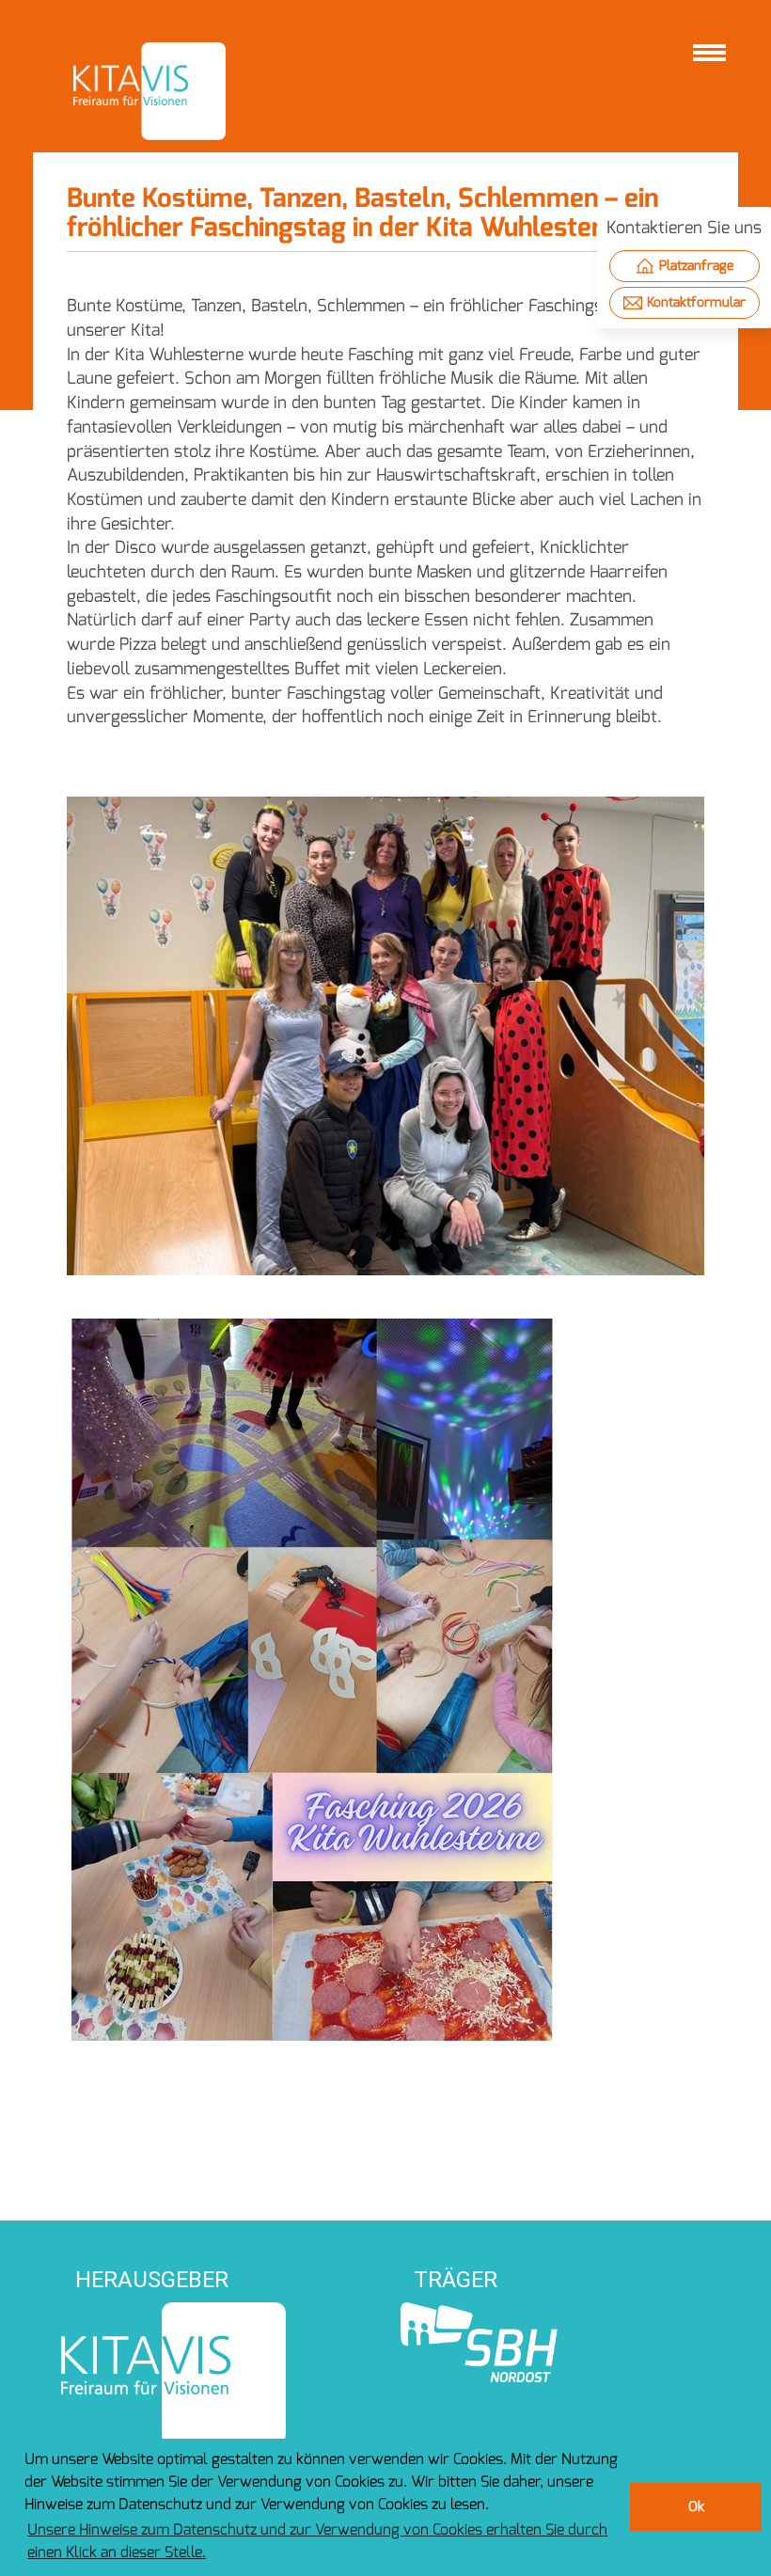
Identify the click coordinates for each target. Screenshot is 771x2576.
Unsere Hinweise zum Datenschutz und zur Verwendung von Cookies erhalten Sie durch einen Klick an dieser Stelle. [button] (317, 2541)
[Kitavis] (149, 91)
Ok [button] (696, 2507)
